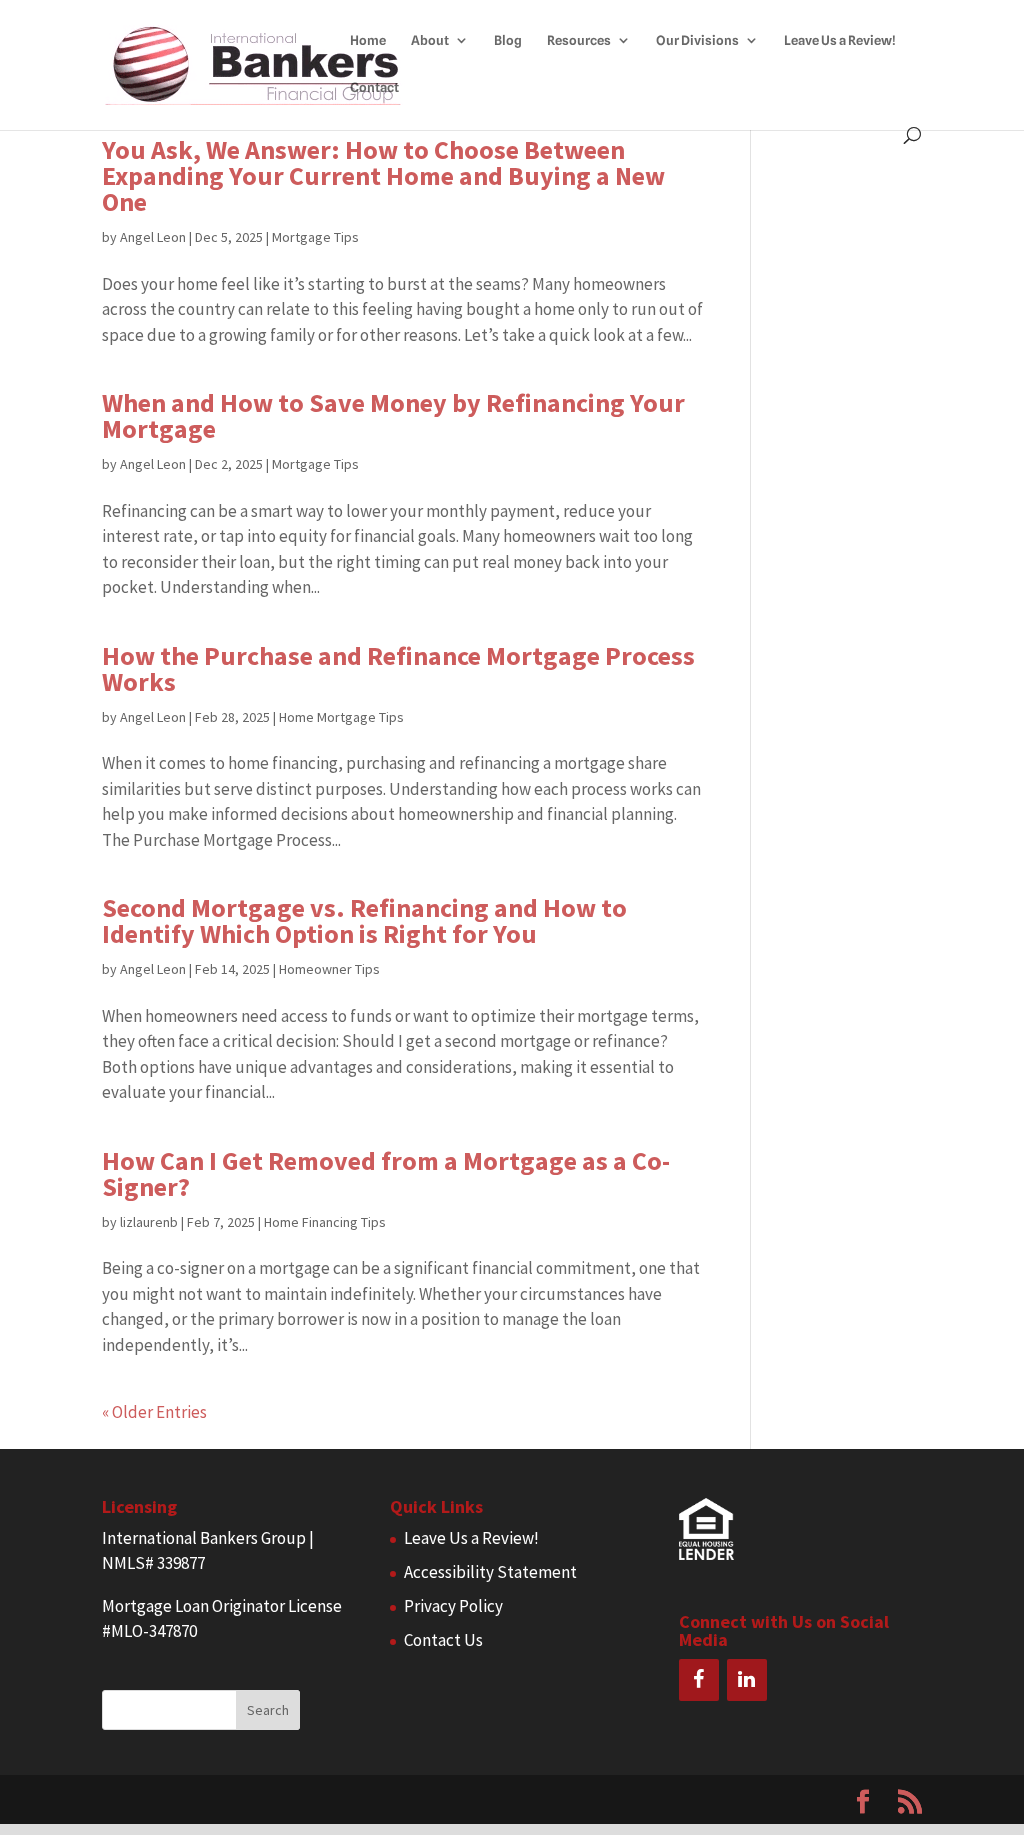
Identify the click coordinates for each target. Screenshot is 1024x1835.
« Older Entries (154, 1412)
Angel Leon (153, 237)
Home (368, 40)
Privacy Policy (453, 1606)
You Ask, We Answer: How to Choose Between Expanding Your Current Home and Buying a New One (383, 175)
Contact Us (443, 1640)
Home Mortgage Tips (341, 717)
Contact (374, 87)
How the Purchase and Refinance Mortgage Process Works (398, 668)
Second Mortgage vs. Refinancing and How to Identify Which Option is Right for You (364, 920)
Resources (579, 40)
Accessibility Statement (490, 1572)
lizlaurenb (149, 1222)
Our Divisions (697, 40)
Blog (508, 40)
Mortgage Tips (315, 237)
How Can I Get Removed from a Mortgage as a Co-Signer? (386, 1173)
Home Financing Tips (325, 1222)
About (430, 40)
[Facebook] (699, 1680)
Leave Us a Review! (840, 40)
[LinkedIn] (747, 1680)
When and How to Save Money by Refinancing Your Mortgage (393, 415)
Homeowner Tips (329, 969)
